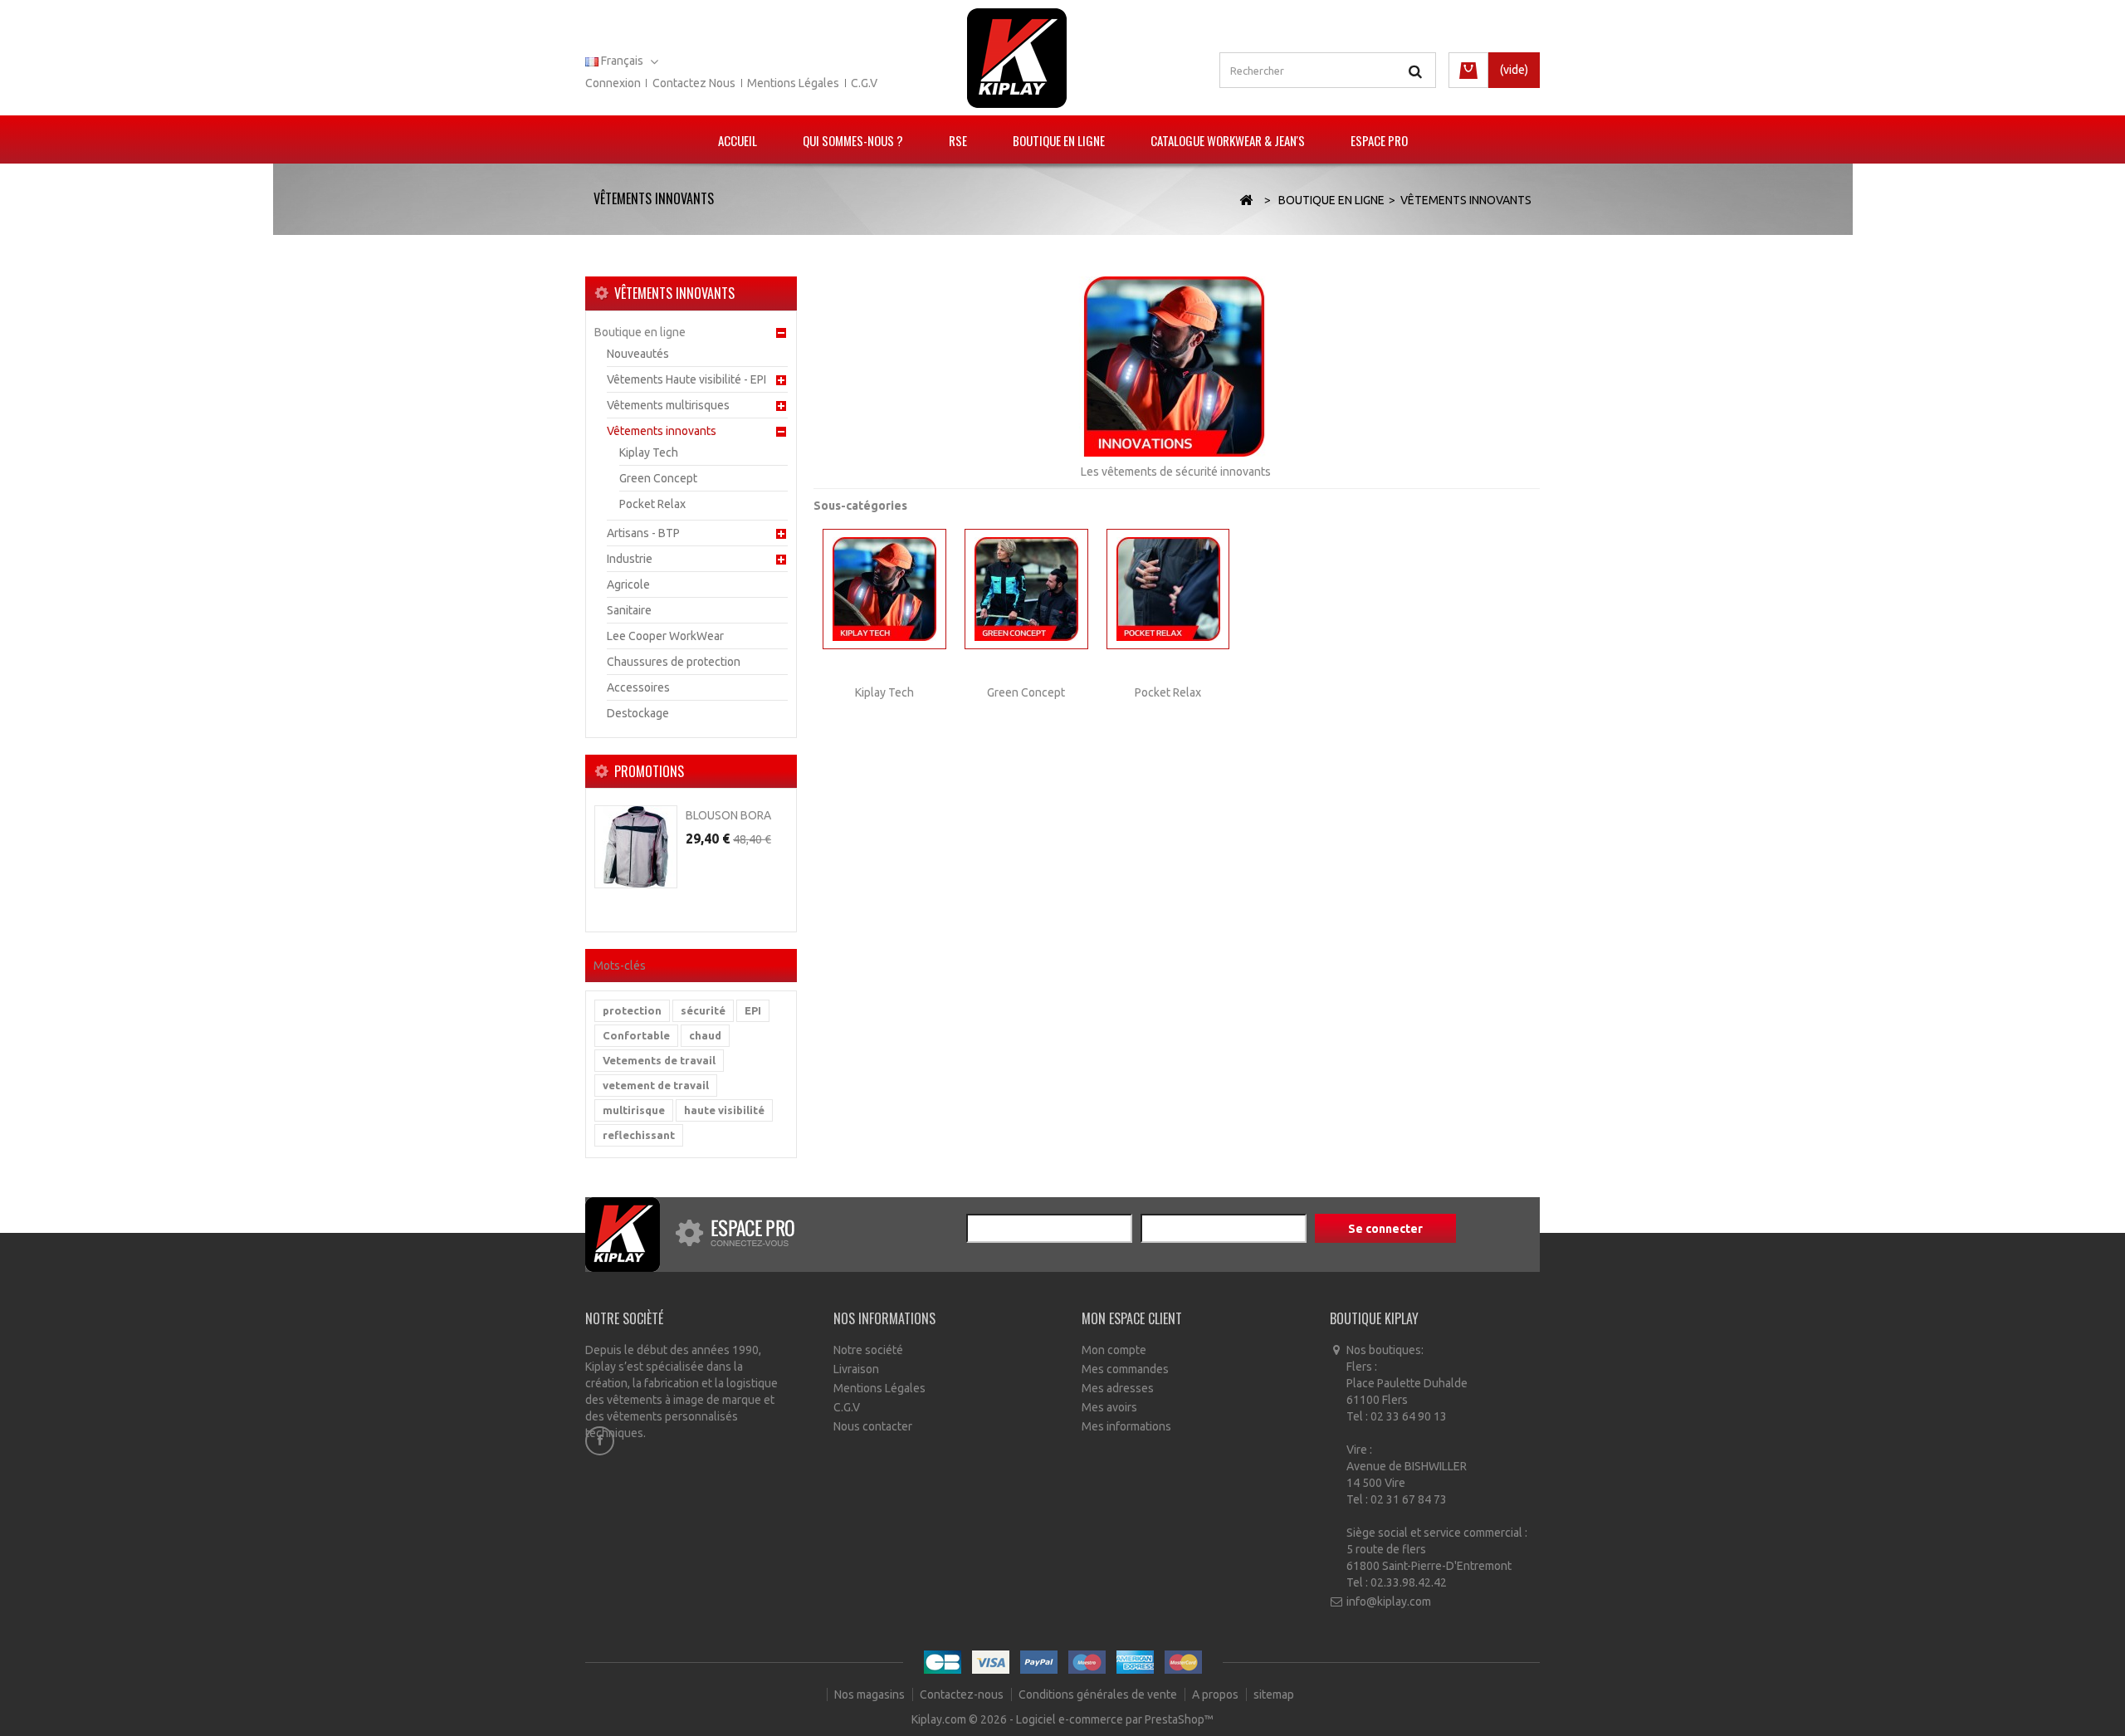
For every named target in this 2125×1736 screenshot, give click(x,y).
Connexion (613, 83)
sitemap (1274, 1694)
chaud (705, 1035)
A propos (1216, 1694)
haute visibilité (724, 1110)
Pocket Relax (652, 504)
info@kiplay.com (1389, 1602)
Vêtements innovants (662, 431)
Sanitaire (629, 610)
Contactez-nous (963, 1694)
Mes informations (1126, 1426)
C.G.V (864, 83)
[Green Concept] (1026, 589)
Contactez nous (694, 83)
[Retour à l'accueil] (1246, 200)
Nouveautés (638, 354)
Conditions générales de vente (1099, 1694)
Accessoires (638, 687)
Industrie (630, 559)
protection (632, 1010)
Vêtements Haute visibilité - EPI (686, 379)
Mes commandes (1125, 1369)
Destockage (638, 713)
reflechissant (639, 1135)
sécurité (703, 1010)
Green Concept (658, 478)
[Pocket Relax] (1168, 589)
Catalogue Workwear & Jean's (1228, 140)
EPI (753, 1010)
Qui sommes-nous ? (853, 140)
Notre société (868, 1350)
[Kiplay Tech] (884, 589)
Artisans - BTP (643, 533)
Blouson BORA (728, 815)
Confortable (636, 1035)
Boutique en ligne (1059, 140)
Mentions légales (793, 83)
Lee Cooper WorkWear (665, 636)
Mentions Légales (879, 1388)
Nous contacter (873, 1426)
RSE (958, 140)
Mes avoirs (1109, 1407)
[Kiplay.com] (1017, 58)
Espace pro (1379, 140)
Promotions (649, 771)
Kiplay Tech (649, 452)
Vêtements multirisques (668, 405)
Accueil (738, 140)
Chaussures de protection (674, 662)
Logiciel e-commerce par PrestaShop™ (1115, 1719)
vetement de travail (656, 1085)
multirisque (634, 1110)
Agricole (628, 584)
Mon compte (1114, 1350)
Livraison (856, 1369)
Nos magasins (871, 1694)
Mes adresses (1118, 1388)
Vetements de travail (659, 1060)
